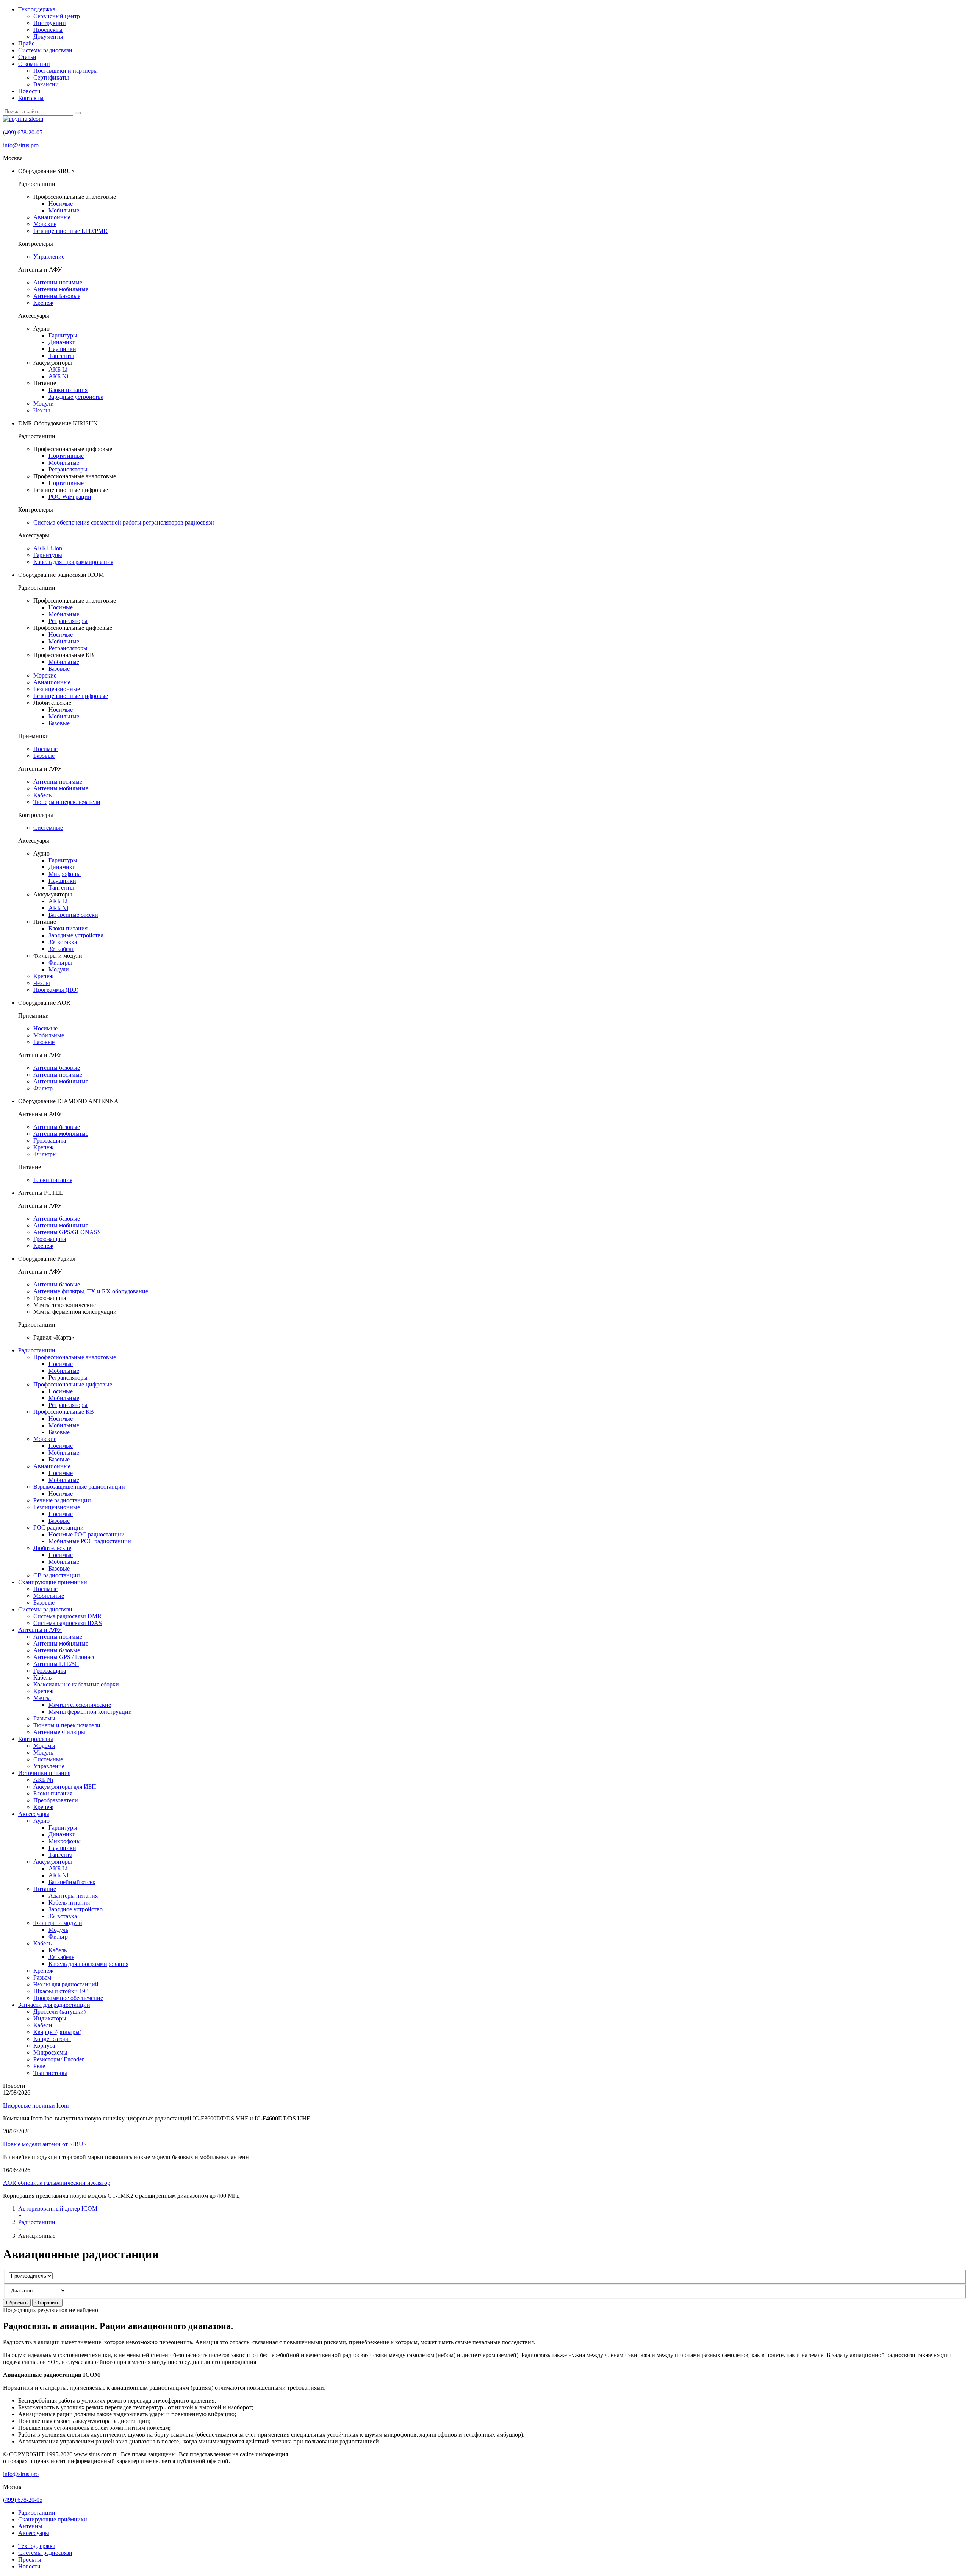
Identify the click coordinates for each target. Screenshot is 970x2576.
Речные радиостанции (62, 1500)
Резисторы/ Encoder (59, 2059)
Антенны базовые (57, 1068)
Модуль (43, 1752)
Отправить (47, 2303)
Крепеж (43, 303)
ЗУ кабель (61, 949)
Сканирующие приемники (53, 1582)
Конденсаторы (52, 2039)
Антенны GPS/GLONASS (67, 1232)
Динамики (62, 342)
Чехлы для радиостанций (66, 1984)
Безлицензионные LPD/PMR (70, 231)
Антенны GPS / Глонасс (64, 1657)
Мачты (42, 1698)
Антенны (30, 2526)
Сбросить (17, 2303)
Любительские (52, 1548)
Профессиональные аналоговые (75, 1357)
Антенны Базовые (57, 296)
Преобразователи (56, 1800)
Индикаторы (50, 2018)
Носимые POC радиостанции (87, 1534)
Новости (29, 91)
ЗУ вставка (63, 942)
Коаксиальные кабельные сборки (76, 1684)
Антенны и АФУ (40, 1630)
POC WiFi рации (70, 497)
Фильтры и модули (58, 1923)
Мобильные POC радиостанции (90, 1541)
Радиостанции (37, 1350)
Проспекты (48, 30)
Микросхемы (50, 2052)
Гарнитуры (63, 335)
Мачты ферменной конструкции (90, 1712)
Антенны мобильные (61, 289)
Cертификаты (51, 77)
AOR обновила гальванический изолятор (57, 2183)
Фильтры (60, 962)
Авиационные (52, 217)
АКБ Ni (58, 376)
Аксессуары (34, 1814)
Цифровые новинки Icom (36, 2105)
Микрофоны (65, 874)
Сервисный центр (57, 16)
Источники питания (44, 1773)
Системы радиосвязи (45, 50)
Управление (49, 257)
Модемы (44, 1746)
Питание (45, 1889)
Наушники (62, 349)
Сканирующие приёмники (53, 2519)
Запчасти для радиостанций (54, 2005)
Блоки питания (68, 390)
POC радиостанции (59, 1528)
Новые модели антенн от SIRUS (45, 2144)
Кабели (43, 2025)
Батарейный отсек (72, 1882)
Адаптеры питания (73, 1896)
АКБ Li (58, 369)
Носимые (61, 204)
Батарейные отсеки (73, 915)
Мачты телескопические (80, 1705)
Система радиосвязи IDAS (68, 1623)
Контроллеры (36, 1739)
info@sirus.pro (21, 145)
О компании (34, 64)
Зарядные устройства (76, 397)
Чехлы (42, 410)
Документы (48, 37)
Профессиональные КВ (64, 1412)
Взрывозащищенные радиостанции (79, 1487)
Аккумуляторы (53, 1862)
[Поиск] (78, 113)
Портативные (66, 456)
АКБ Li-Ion (48, 548)
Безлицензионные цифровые (71, 696)
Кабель (42, 795)
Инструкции (50, 23)
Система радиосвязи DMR (67, 1616)
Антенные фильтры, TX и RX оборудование (91, 1291)
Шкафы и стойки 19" (61, 1991)
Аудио (41, 1821)
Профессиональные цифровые (73, 1384)
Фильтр (43, 1088)
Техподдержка (37, 9)
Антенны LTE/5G (56, 1664)
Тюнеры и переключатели (67, 802)
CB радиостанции (57, 1575)
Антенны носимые (58, 282)
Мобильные (64, 210)
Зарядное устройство (76, 1909)
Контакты (31, 98)
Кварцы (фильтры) (57, 2032)
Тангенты (61, 356)
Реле (39, 2066)
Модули (44, 404)
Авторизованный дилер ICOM (58, 2208)
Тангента (60, 1855)
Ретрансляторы (68, 469)
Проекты (30, 2560)
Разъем (42, 1977)
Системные (48, 828)
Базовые (59, 669)
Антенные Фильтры (59, 1732)
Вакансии (46, 84)
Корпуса (44, 2046)
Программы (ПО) (56, 990)
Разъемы (44, 1718)
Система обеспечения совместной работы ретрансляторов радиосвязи (124, 522)
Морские (45, 224)
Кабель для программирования (73, 562)
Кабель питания (69, 1902)
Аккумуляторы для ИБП (65, 1787)
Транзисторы (50, 2073)
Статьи (27, 57)
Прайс (26, 43)
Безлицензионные (57, 689)
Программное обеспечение (68, 1998)
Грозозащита (50, 1140)
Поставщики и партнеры (66, 71)
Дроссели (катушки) (59, 2012)
